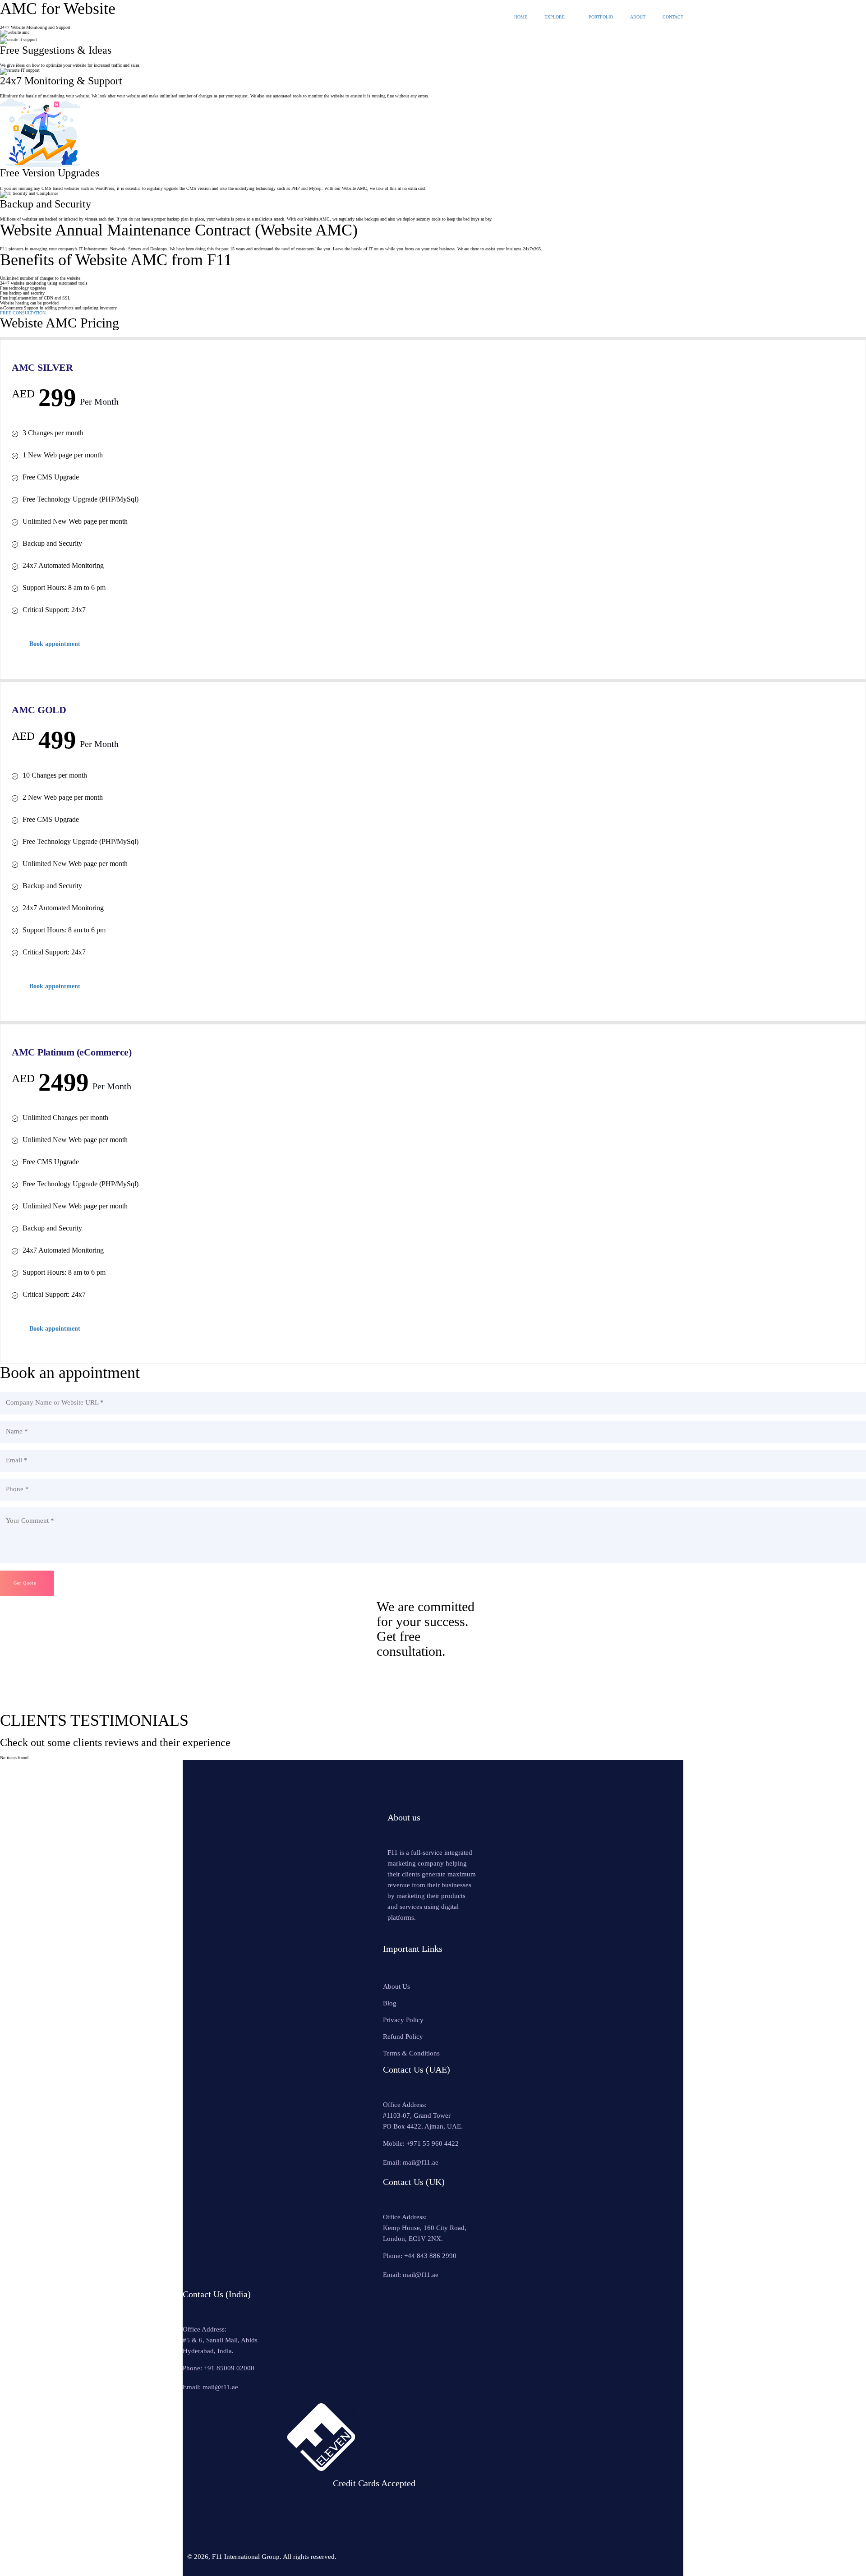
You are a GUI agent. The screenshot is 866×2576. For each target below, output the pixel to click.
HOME (521, 17)
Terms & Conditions (411, 2053)
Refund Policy (403, 2037)
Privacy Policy (403, 2020)
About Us (396, 1986)
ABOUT (638, 17)
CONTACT (673, 17)
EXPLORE (555, 17)
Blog (390, 2003)
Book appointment (55, 644)
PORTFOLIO (601, 17)
